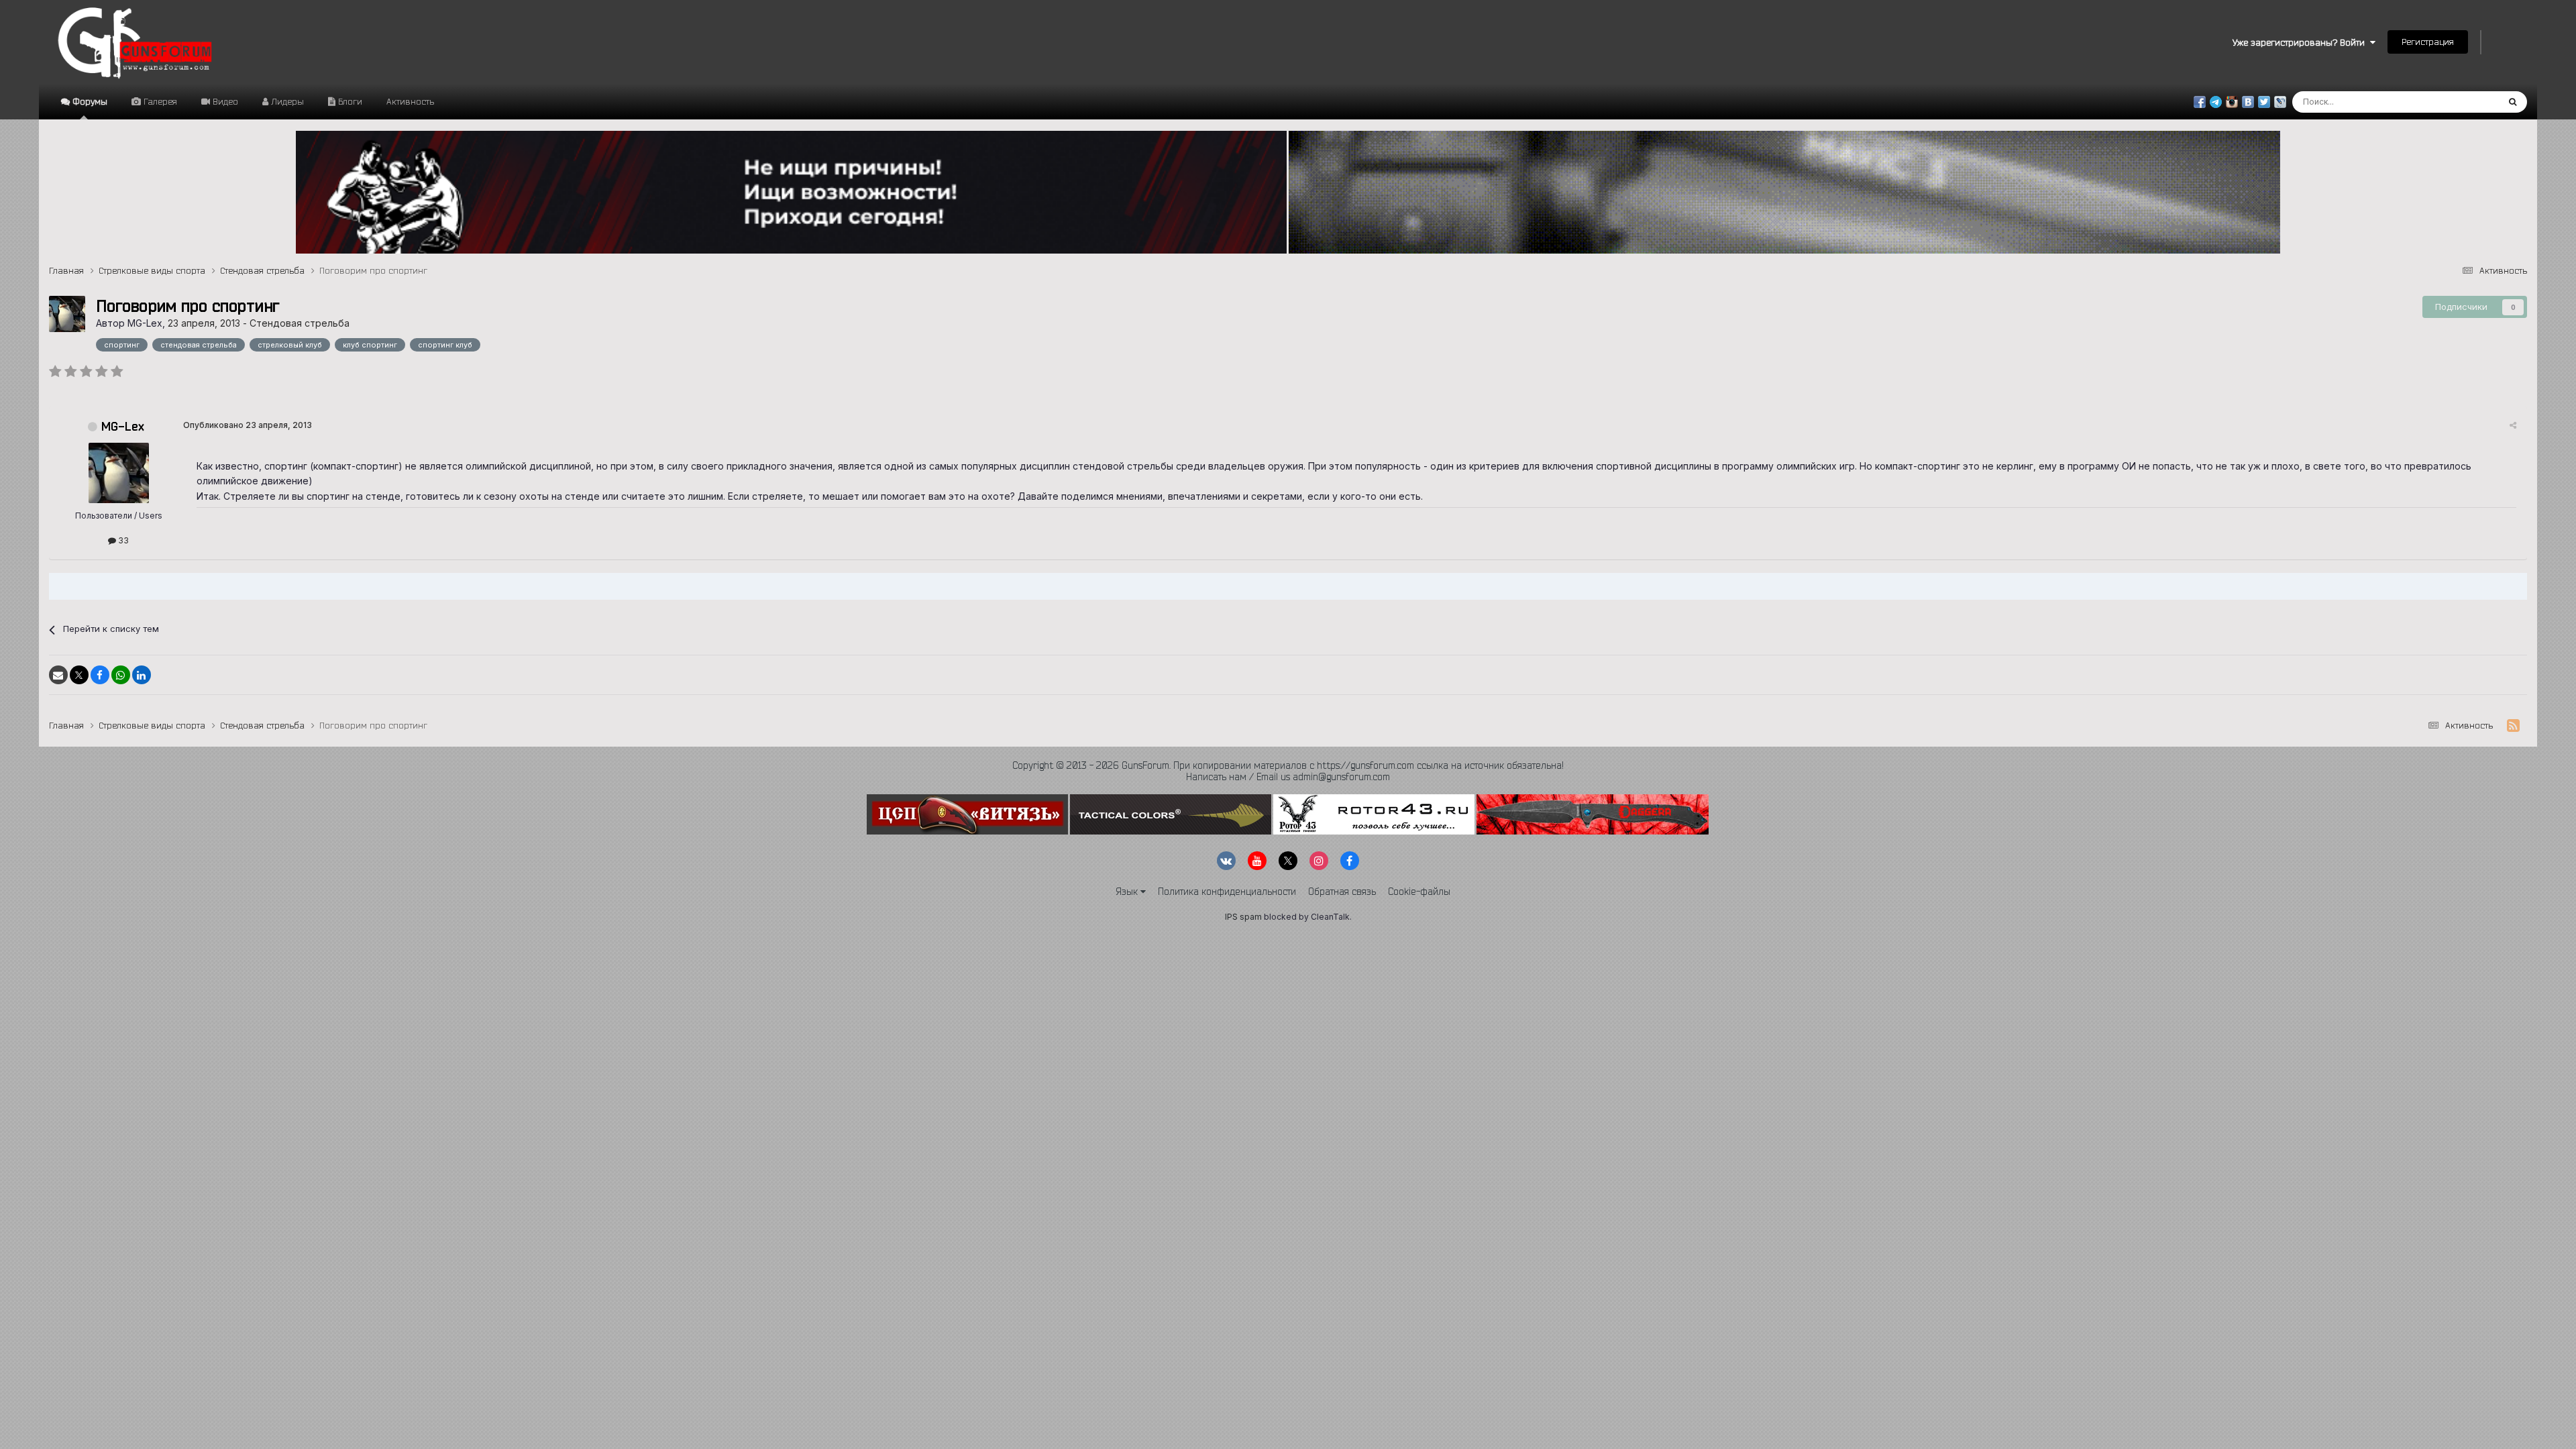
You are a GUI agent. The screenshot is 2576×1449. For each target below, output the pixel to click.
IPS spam (1243, 917)
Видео (224, 101)
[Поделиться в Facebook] (100, 675)
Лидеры (286, 101)
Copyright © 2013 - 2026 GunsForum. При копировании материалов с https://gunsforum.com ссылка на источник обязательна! (1288, 765)
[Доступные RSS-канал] (2513, 726)
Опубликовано (248, 425)
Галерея (159, 101)
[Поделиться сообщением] (2513, 425)
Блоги (349, 101)
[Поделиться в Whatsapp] (121, 675)
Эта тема (2462, 102)
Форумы (89, 101)
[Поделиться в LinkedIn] (142, 675)
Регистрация (2428, 42)
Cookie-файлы (1419, 892)
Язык (1128, 892)
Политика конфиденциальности (1227, 892)
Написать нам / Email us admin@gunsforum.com (1288, 777)
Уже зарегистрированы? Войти (2301, 42)
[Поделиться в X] (79, 675)
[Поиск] (2513, 102)
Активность (410, 101)
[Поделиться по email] (58, 675)
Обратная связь (1342, 892)
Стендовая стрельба (300, 323)
